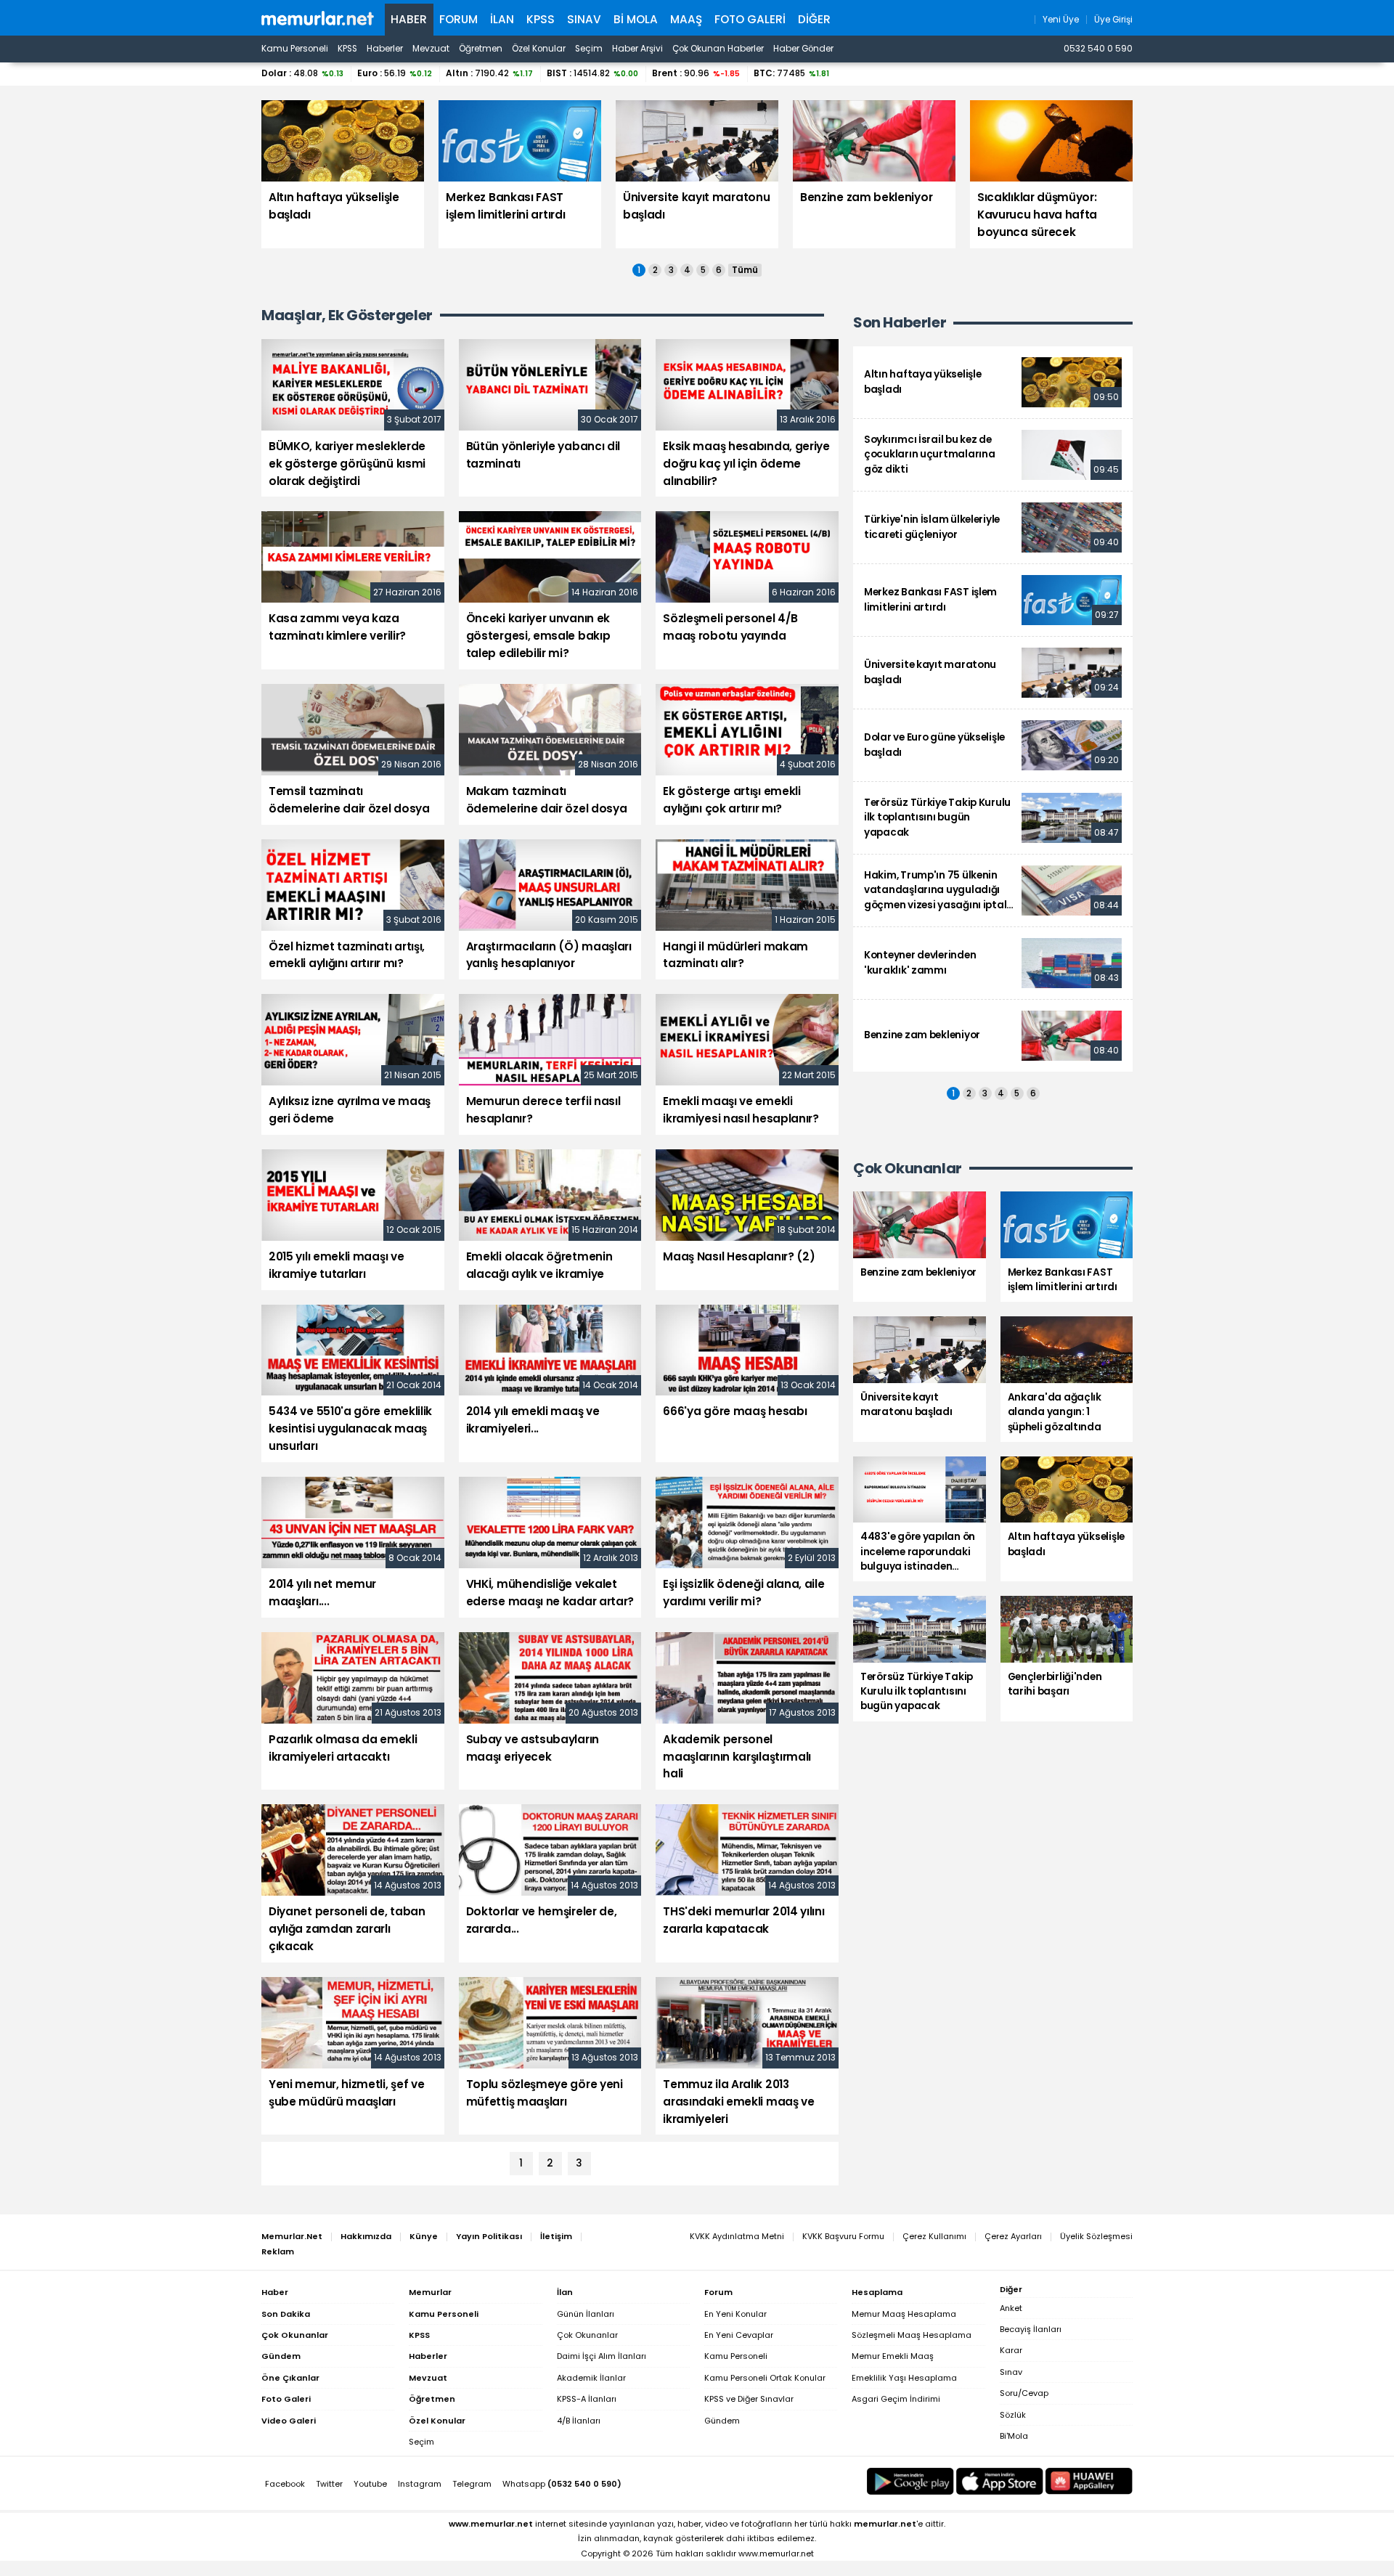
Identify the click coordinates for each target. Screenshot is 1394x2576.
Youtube (370, 2484)
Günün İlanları (586, 2314)
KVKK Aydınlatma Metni (737, 2236)
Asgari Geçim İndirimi (896, 2399)
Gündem (722, 2421)
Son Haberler (900, 323)
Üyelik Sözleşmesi (1096, 2236)
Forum (458, 19)
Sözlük (1013, 2415)
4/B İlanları (579, 2421)
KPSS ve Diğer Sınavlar (749, 2399)
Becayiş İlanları (1031, 2329)
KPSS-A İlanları (587, 2399)
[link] (993, 382)
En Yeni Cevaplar (739, 2335)
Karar (1011, 2350)
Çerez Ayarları (1013, 2236)
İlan (502, 19)
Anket (1011, 2308)
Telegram (472, 2484)
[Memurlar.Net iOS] (1000, 2481)
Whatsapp (562, 2484)
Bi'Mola (1014, 2436)
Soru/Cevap (1024, 2393)
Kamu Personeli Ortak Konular (765, 2378)
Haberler (385, 49)
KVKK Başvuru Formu (843, 2236)
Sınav (584, 19)
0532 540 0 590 (1098, 49)
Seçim (589, 49)
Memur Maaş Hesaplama (904, 2314)
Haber (409, 19)
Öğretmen (481, 49)
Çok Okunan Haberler (718, 49)
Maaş (686, 19)
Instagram (420, 2484)
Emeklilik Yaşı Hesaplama (904, 2378)
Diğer (814, 19)
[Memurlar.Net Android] (910, 2481)
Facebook (285, 2484)
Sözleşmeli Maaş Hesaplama (912, 2335)
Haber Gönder (803, 49)
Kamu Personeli (295, 49)
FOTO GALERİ (750, 19)
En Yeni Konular (735, 2314)
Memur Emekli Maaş (893, 2356)
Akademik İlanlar (591, 2378)
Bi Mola (636, 19)
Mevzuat (431, 49)
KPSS (541, 19)
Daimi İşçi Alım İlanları (602, 2356)
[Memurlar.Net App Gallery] (1089, 2481)
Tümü (745, 270)
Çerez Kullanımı (934, 2236)
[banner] (318, 18)
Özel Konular (539, 49)
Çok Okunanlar (587, 2335)
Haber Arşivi (637, 49)
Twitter (329, 2484)
